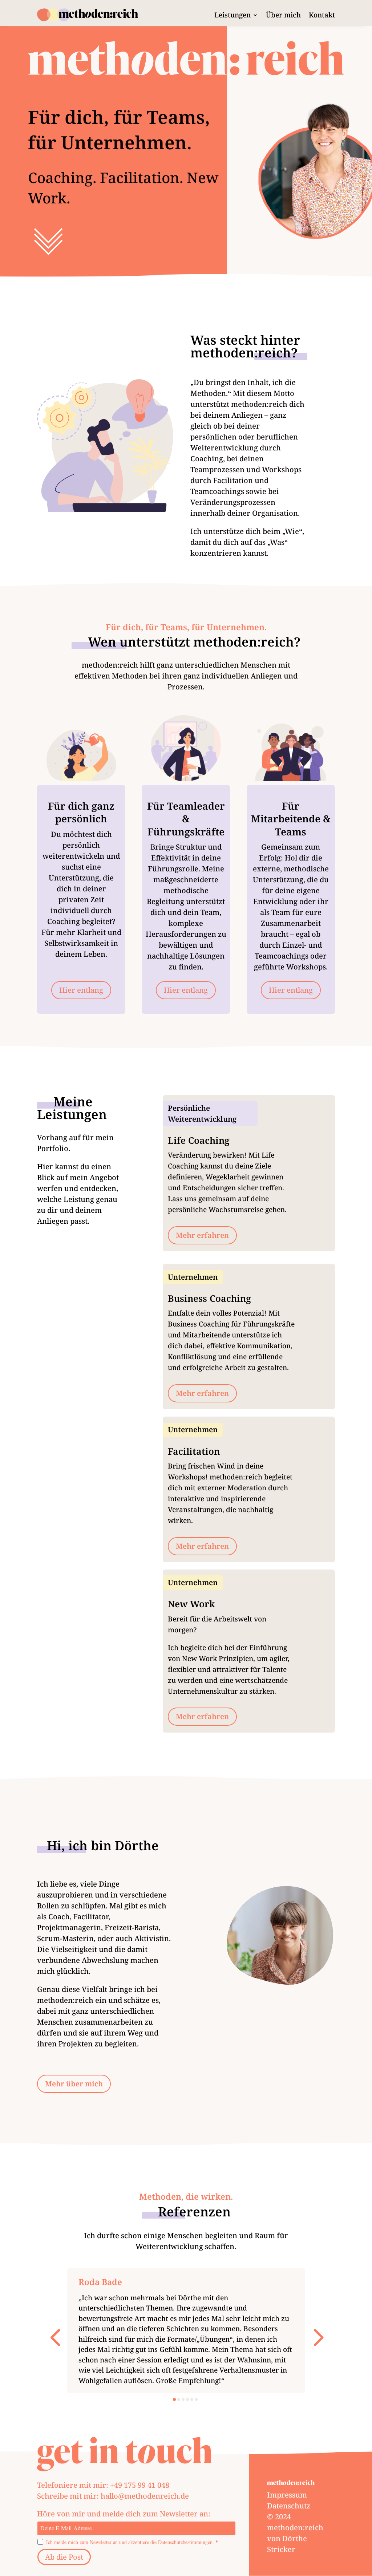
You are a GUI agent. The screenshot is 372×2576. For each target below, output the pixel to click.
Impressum (287, 2495)
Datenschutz (289, 2506)
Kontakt (322, 16)
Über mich (283, 16)
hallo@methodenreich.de (145, 2496)
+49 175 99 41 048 (140, 2485)
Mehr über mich (74, 2084)
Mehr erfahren (202, 1235)
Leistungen (232, 16)
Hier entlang (81, 990)
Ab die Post (64, 2557)
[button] (55, 2336)
